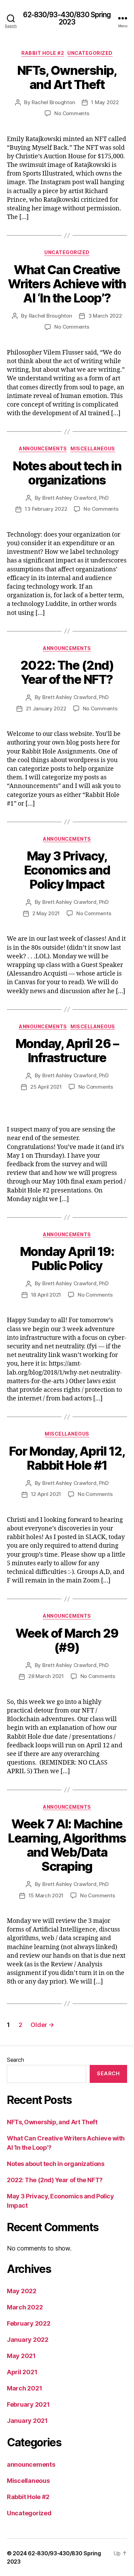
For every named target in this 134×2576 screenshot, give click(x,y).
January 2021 (27, 2421)
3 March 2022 (105, 316)
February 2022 (29, 2323)
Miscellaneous (93, 448)
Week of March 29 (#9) (67, 1640)
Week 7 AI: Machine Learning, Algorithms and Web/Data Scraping (67, 1845)
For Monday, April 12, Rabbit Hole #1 (67, 1458)
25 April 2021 (46, 1087)
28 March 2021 (46, 1676)
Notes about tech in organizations (67, 473)
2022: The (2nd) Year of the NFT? (67, 672)
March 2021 (24, 2388)
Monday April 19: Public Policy (67, 1259)
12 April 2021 (46, 1494)
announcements (43, 448)
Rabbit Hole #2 (43, 53)
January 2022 (28, 2340)
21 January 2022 (46, 708)
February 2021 (28, 2404)
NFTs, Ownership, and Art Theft (67, 77)
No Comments (72, 113)
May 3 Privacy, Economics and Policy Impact (67, 870)
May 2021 (21, 2356)
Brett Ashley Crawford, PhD (75, 498)
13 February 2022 (46, 509)
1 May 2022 (105, 102)
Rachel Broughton (53, 102)
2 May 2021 (46, 913)
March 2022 (25, 2307)
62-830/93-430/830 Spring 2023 (67, 18)
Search (15, 2060)
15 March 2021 (46, 1895)
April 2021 (22, 2372)
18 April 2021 (46, 1295)
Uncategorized (90, 53)
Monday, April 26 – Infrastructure (67, 1051)
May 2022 (22, 2291)
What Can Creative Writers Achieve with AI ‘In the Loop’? (67, 284)
